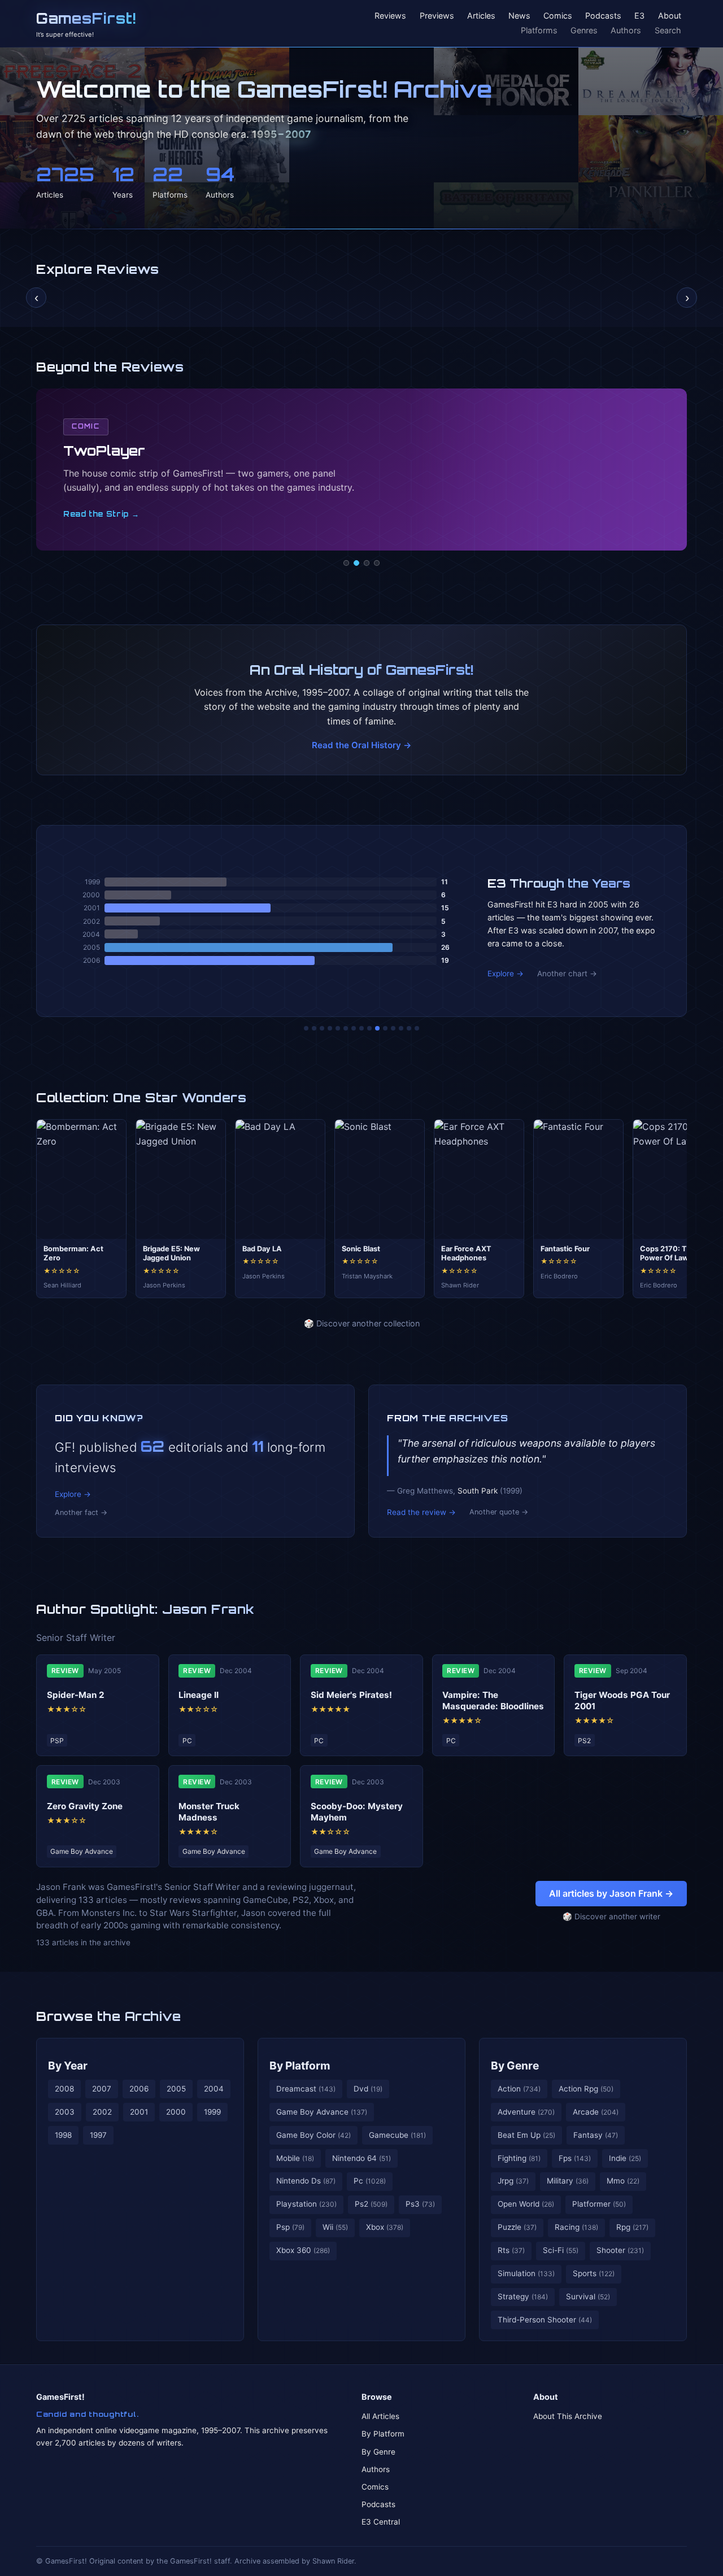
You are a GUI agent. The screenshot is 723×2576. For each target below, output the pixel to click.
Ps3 (420, 2204)
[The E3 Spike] (393, 1028)
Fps (575, 2158)
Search (668, 30)
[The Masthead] (361, 1028)
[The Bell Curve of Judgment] (330, 1028)
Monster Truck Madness (209, 1812)
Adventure (526, 2112)
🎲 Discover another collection (362, 1323)
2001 (139, 2112)
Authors (626, 30)
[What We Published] (409, 1028)
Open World (526, 2204)
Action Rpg (586, 2089)
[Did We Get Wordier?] (385, 1028)
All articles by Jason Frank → (611, 1893)
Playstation (306, 2204)
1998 (63, 2135)
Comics (558, 16)
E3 (639, 16)
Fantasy (596, 2135)
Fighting (519, 2158)
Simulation (526, 2273)
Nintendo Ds (306, 2181)
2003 (65, 2112)
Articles (481, 16)
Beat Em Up (526, 2135)
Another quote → (499, 1512)
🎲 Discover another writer (611, 1916)
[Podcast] (346, 563)
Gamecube (397, 2135)
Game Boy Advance (322, 2112)
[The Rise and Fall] (338, 1028)
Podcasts (603, 16)
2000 (176, 2112)
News (519, 16)
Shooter (620, 2250)
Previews (437, 16)
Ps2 (371, 2204)
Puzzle (517, 2227)
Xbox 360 (303, 2250)
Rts (511, 2250)
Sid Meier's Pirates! (351, 1695)
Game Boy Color (313, 2135)
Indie (625, 2158)
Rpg (632, 2227)
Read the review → (421, 1512)
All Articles (380, 2416)
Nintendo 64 (361, 2158)
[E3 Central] (377, 563)
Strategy (523, 2296)
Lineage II (199, 1695)
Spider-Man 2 (76, 1695)
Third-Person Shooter (545, 2320)
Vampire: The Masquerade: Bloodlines (493, 1700)
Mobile (295, 2158)
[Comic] (356, 563)
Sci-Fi (561, 2250)
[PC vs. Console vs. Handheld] (417, 1028)
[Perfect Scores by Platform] (401, 1028)
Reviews (390, 16)
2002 (102, 2112)
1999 (212, 2112)
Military (568, 2181)
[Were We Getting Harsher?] (314, 1028)
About (670, 16)
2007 (102, 2089)
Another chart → (567, 973)
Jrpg (513, 2181)
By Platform (300, 2066)
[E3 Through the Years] (377, 1028)
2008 (64, 2089)
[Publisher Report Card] (322, 1028)
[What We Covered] (346, 1028)
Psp (290, 2227)
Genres (584, 30)
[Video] (367, 563)
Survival (588, 2296)
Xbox (385, 2227)
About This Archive (568, 2416)
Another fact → (81, 1512)
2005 (176, 2089)
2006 (139, 2089)
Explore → (506, 973)
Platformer (599, 2204)
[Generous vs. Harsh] (369, 1028)
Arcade (596, 2112)
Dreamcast (306, 2089)
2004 (214, 2089)
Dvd (368, 2089)
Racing (576, 2227)
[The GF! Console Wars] (306, 1028)
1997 (98, 2135)
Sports (594, 2273)
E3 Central (381, 2522)
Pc (370, 2181)
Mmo (623, 2181)
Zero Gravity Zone (85, 1806)
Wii (335, 2227)
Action (519, 2089)
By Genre (515, 2066)
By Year (68, 2066)
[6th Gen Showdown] (354, 1028)
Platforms (539, 30)
